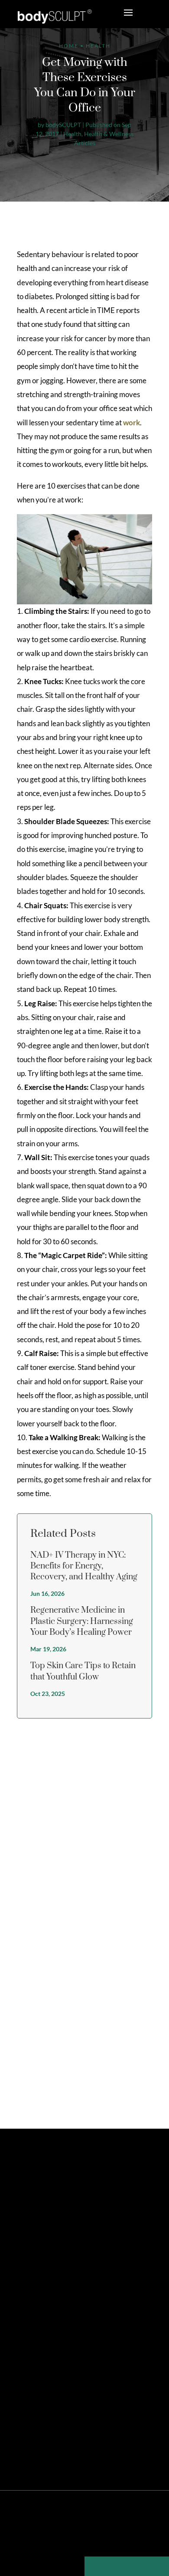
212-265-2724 (52, 2269)
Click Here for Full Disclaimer (107, 2451)
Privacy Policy (60, 2539)
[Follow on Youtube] (93, 2223)
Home (69, 46)
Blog (145, 2539)
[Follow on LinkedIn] (78, 2223)
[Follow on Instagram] (64, 2223)
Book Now (54, 2288)
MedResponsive (113, 2525)
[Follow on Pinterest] (49, 2223)
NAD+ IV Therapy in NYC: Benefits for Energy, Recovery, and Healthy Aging (84, 1566)
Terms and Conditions (109, 2539)
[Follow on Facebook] (19, 2223)
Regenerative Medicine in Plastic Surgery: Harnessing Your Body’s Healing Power (82, 1621)
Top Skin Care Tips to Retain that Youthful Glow (83, 1671)
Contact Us (37, 2320)
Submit (135, 2085)
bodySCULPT (63, 125)
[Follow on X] (34, 2223)
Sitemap (28, 2539)
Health (72, 134)
